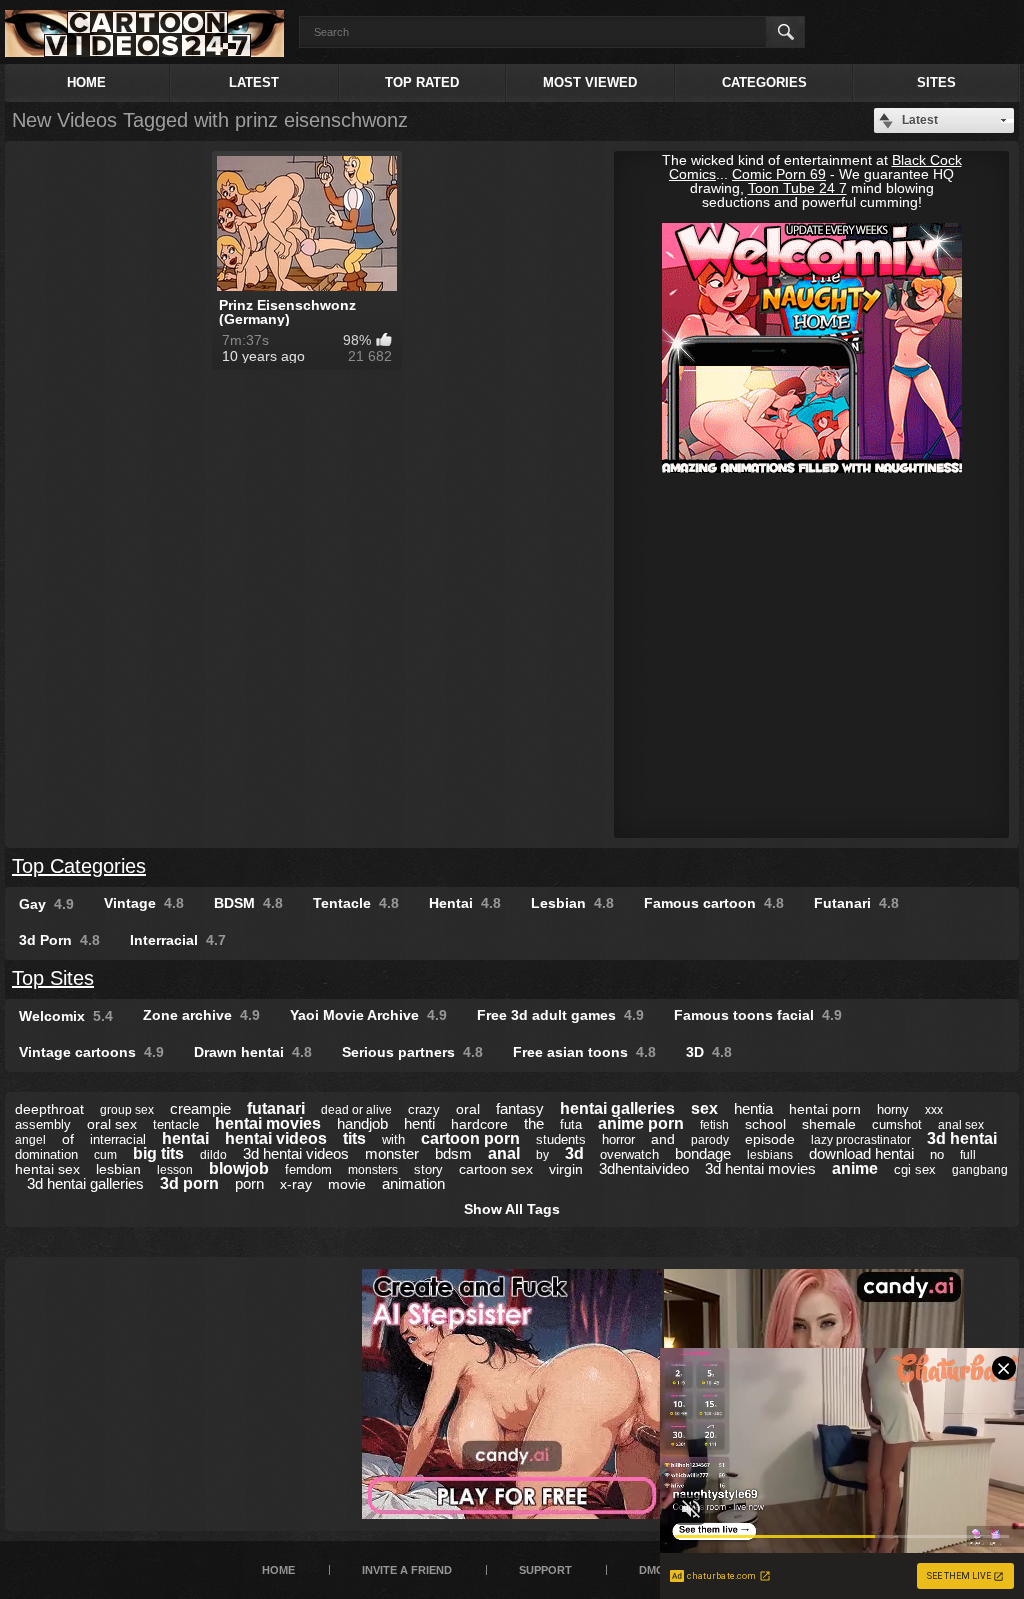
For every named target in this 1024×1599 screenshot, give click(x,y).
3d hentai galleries (85, 1183)
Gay (46, 904)
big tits (158, 1153)
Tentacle (356, 903)
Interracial (178, 940)
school (765, 1124)
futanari (276, 1108)
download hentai (861, 1153)
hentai (185, 1138)
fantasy (520, 1108)
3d (574, 1153)
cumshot (897, 1124)
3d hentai (962, 1138)
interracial (118, 1139)
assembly (43, 1124)
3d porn (189, 1183)
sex (704, 1108)
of (68, 1139)
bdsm (453, 1153)
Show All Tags (512, 1209)
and (663, 1139)
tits (354, 1138)
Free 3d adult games (560, 1015)
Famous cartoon (714, 903)
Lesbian (572, 903)
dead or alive (356, 1110)
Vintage (144, 903)
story (428, 1169)
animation (413, 1183)
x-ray (296, 1184)
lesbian (118, 1169)
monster (392, 1153)
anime (855, 1168)
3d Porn (59, 940)
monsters (373, 1170)
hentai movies (268, 1123)
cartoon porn (470, 1138)
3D (709, 1052)
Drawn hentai (253, 1052)
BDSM (248, 903)
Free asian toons (584, 1052)
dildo (213, 1155)
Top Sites (53, 978)
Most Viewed (590, 82)
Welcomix (66, 1016)
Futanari (856, 903)
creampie (200, 1108)
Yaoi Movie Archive (368, 1015)
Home (86, 82)
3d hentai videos (296, 1153)
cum (105, 1155)
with (393, 1139)
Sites (936, 82)
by (542, 1155)
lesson (175, 1170)
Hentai (465, 903)
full (968, 1155)
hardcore (479, 1124)
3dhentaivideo (644, 1168)
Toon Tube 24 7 (797, 188)
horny (893, 1109)
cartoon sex (496, 1169)
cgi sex (915, 1169)
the (534, 1123)
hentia (753, 1108)
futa (571, 1124)
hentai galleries (617, 1108)
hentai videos (276, 1138)
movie (347, 1184)
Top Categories (79, 866)
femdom (308, 1169)
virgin (566, 1169)
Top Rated (422, 82)
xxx (934, 1110)
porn (249, 1183)
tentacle (176, 1124)
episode (770, 1139)
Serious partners (412, 1052)
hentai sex (47, 1169)
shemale (829, 1124)
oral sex (112, 1124)
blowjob (239, 1168)
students (561, 1139)
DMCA (655, 1570)
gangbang (980, 1170)
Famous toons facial (758, 1015)
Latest (254, 82)
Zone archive (201, 1015)
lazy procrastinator (861, 1140)
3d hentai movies (760, 1168)
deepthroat (49, 1109)
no (937, 1154)
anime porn (641, 1123)
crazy (424, 1109)
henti (419, 1123)
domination (46, 1154)
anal (504, 1153)
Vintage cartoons (91, 1052)
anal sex (961, 1125)
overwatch (629, 1154)
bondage (703, 1153)
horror (618, 1139)
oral (468, 1109)
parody (710, 1140)
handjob (362, 1123)
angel (30, 1140)
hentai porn (825, 1109)
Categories (764, 82)
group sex (127, 1110)
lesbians (770, 1155)
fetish (714, 1125)
